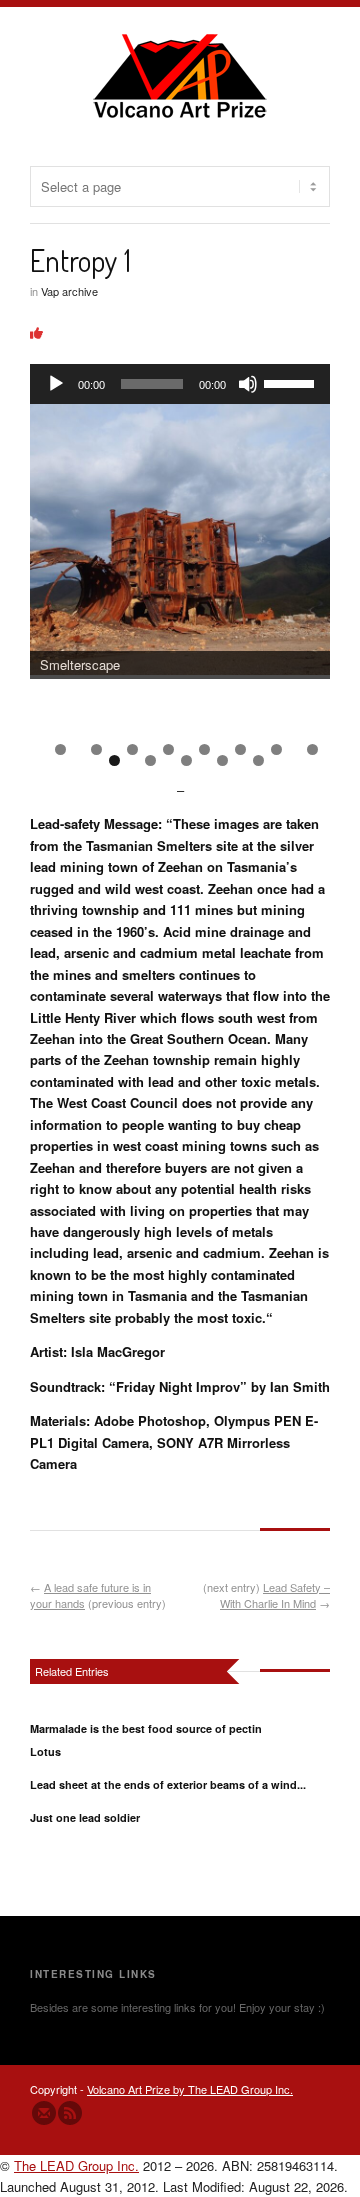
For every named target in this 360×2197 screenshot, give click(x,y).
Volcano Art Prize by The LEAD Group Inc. (190, 2089)
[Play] (56, 384)
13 (258, 760)
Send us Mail (44, 2113)
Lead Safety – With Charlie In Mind (275, 1595)
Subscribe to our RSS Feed (70, 2113)
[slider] (292, 382)
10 (150, 760)
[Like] (36, 332)
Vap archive (69, 291)
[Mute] (248, 384)
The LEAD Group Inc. (76, 2165)
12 (222, 760)
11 (186, 760)
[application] (180, 384)
